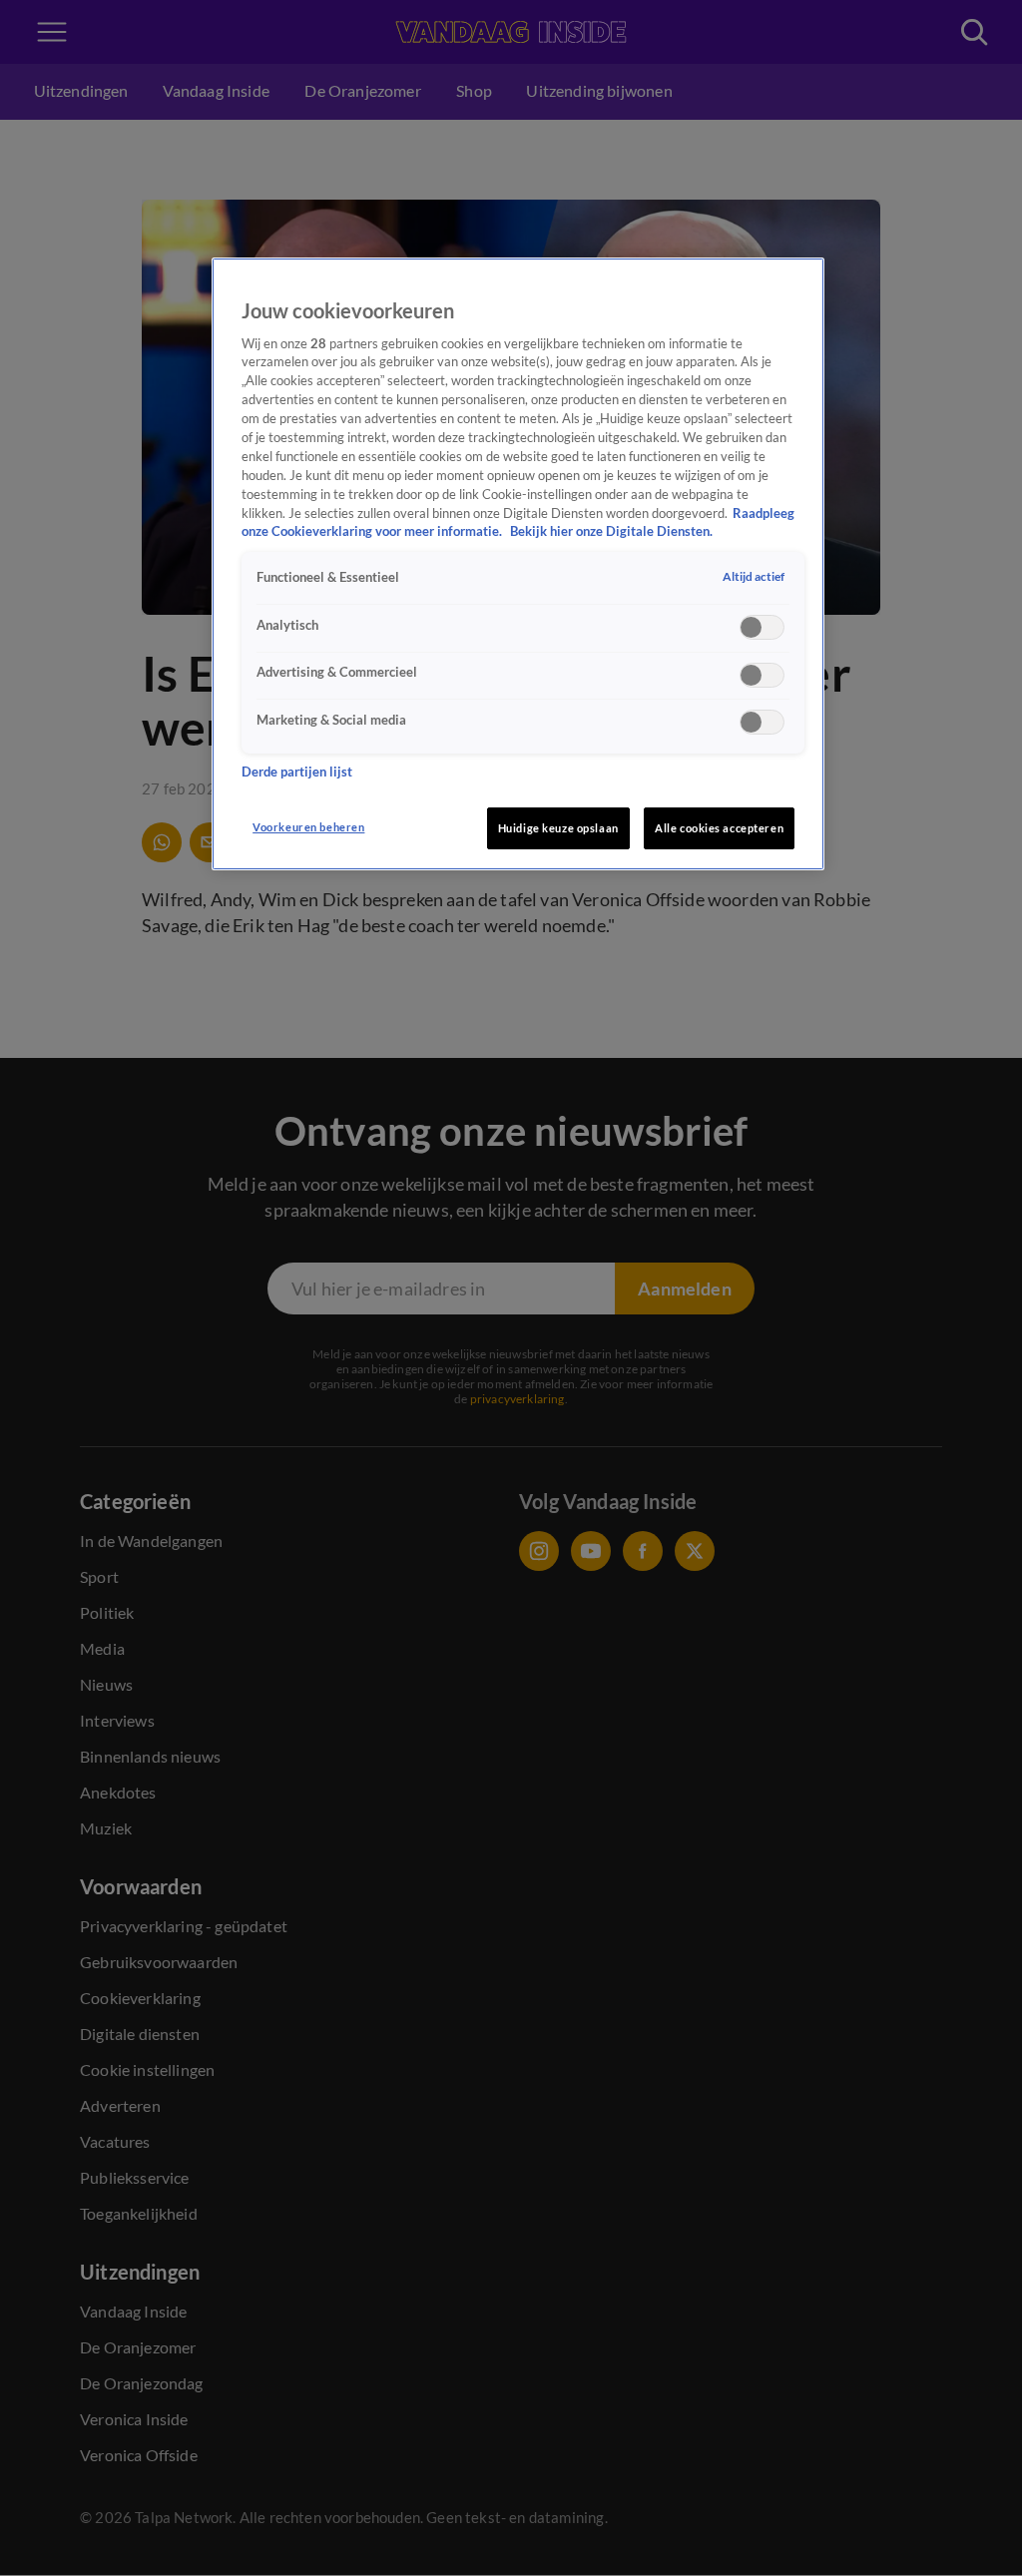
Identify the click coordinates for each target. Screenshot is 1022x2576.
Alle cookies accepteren (719, 828)
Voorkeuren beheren (308, 827)
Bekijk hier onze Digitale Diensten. (611, 531)
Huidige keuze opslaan (558, 828)
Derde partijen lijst (297, 772)
